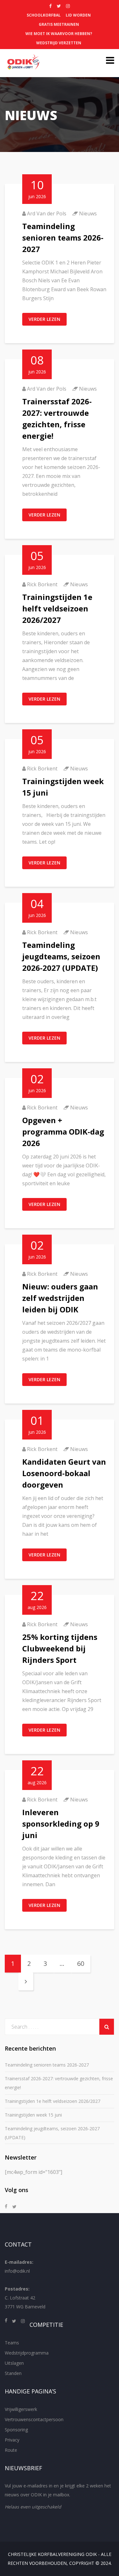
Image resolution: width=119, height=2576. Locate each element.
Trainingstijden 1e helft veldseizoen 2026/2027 (57, 608)
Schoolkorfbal (44, 15)
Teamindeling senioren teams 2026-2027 (63, 238)
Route (11, 2450)
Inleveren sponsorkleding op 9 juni (61, 1824)
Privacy (12, 2440)
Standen (13, 2373)
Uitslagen (14, 2363)
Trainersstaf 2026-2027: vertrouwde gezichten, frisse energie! (59, 2083)
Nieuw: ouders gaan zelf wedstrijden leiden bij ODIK (60, 1298)
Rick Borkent (42, 584)
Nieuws (88, 213)
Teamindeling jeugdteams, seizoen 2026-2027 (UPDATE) (61, 956)
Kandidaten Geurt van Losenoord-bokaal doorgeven (64, 1473)
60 (81, 1963)
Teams (12, 2343)
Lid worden (78, 15)
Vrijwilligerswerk (21, 2409)
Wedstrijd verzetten (59, 43)
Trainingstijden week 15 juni (33, 2115)
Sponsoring (16, 2430)
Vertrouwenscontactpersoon (34, 2419)
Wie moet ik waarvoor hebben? (59, 34)
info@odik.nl (17, 2271)
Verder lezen (44, 319)
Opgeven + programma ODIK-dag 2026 (63, 1132)
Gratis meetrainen (59, 24)
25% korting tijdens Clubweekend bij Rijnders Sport (60, 1648)
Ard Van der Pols (47, 213)
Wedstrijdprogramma (27, 2353)
